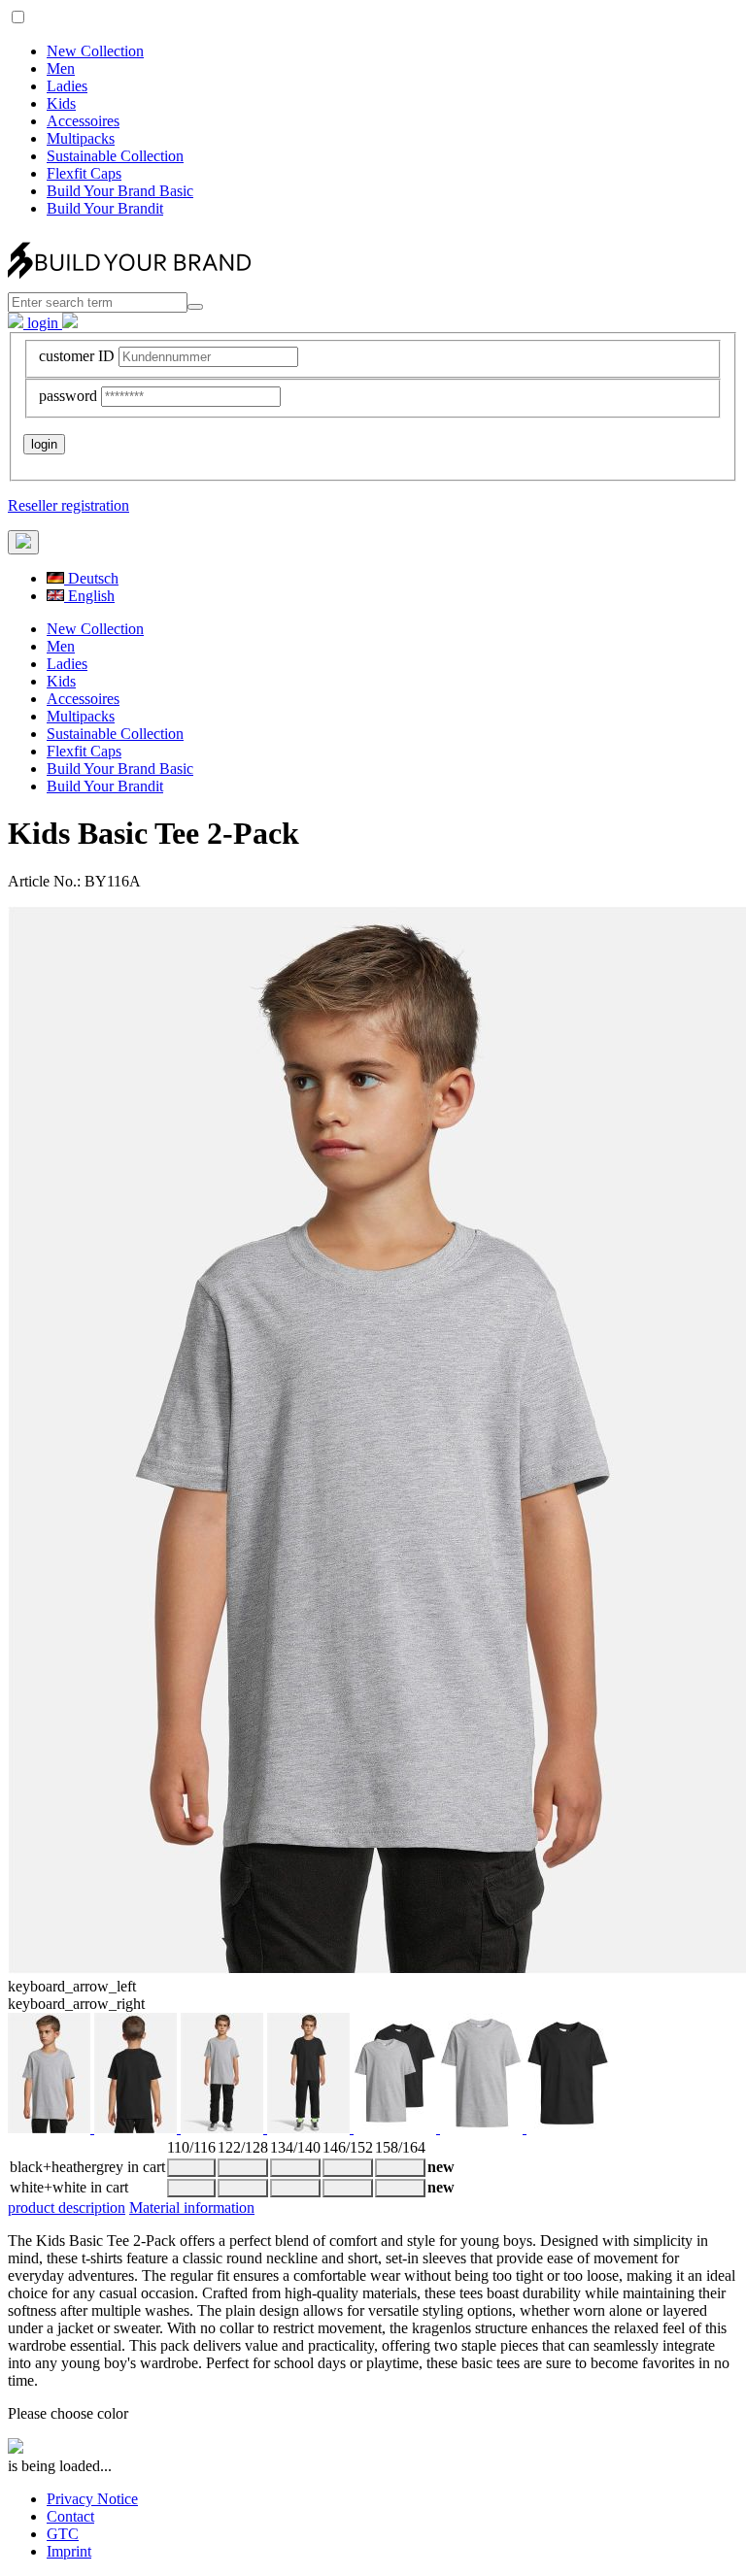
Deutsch (91, 578)
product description (67, 2208)
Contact (70, 2516)
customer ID (77, 356)
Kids (61, 103)
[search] (195, 307)
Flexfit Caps (84, 173)
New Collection (95, 51)
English (89, 596)
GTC (63, 2534)
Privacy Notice (92, 2499)
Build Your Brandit (105, 208)
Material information (192, 2208)
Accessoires (83, 121)
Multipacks (81, 138)
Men (61, 68)
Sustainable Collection (115, 156)
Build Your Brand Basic (120, 191)
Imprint (69, 2551)
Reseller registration (68, 505)
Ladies (67, 86)
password (68, 396)
